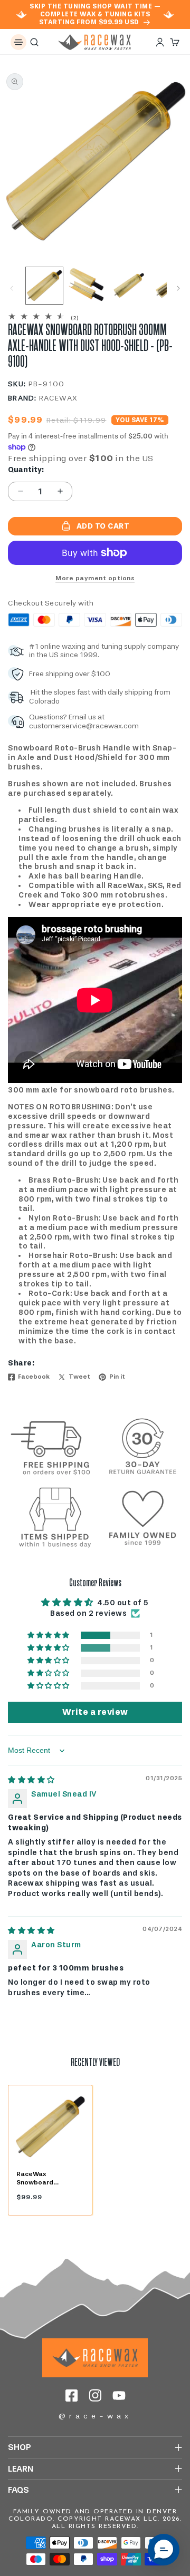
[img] (31, 1780)
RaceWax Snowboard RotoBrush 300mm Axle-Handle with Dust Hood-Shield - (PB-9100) (47, 2178)
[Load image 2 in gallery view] (87, 286)
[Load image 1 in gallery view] (44, 286)
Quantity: (26, 470)
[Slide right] (178, 288)
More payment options (95, 578)
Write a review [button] (95, 1712)
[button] (18, 42)
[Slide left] (12, 288)
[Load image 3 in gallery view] (129, 286)
